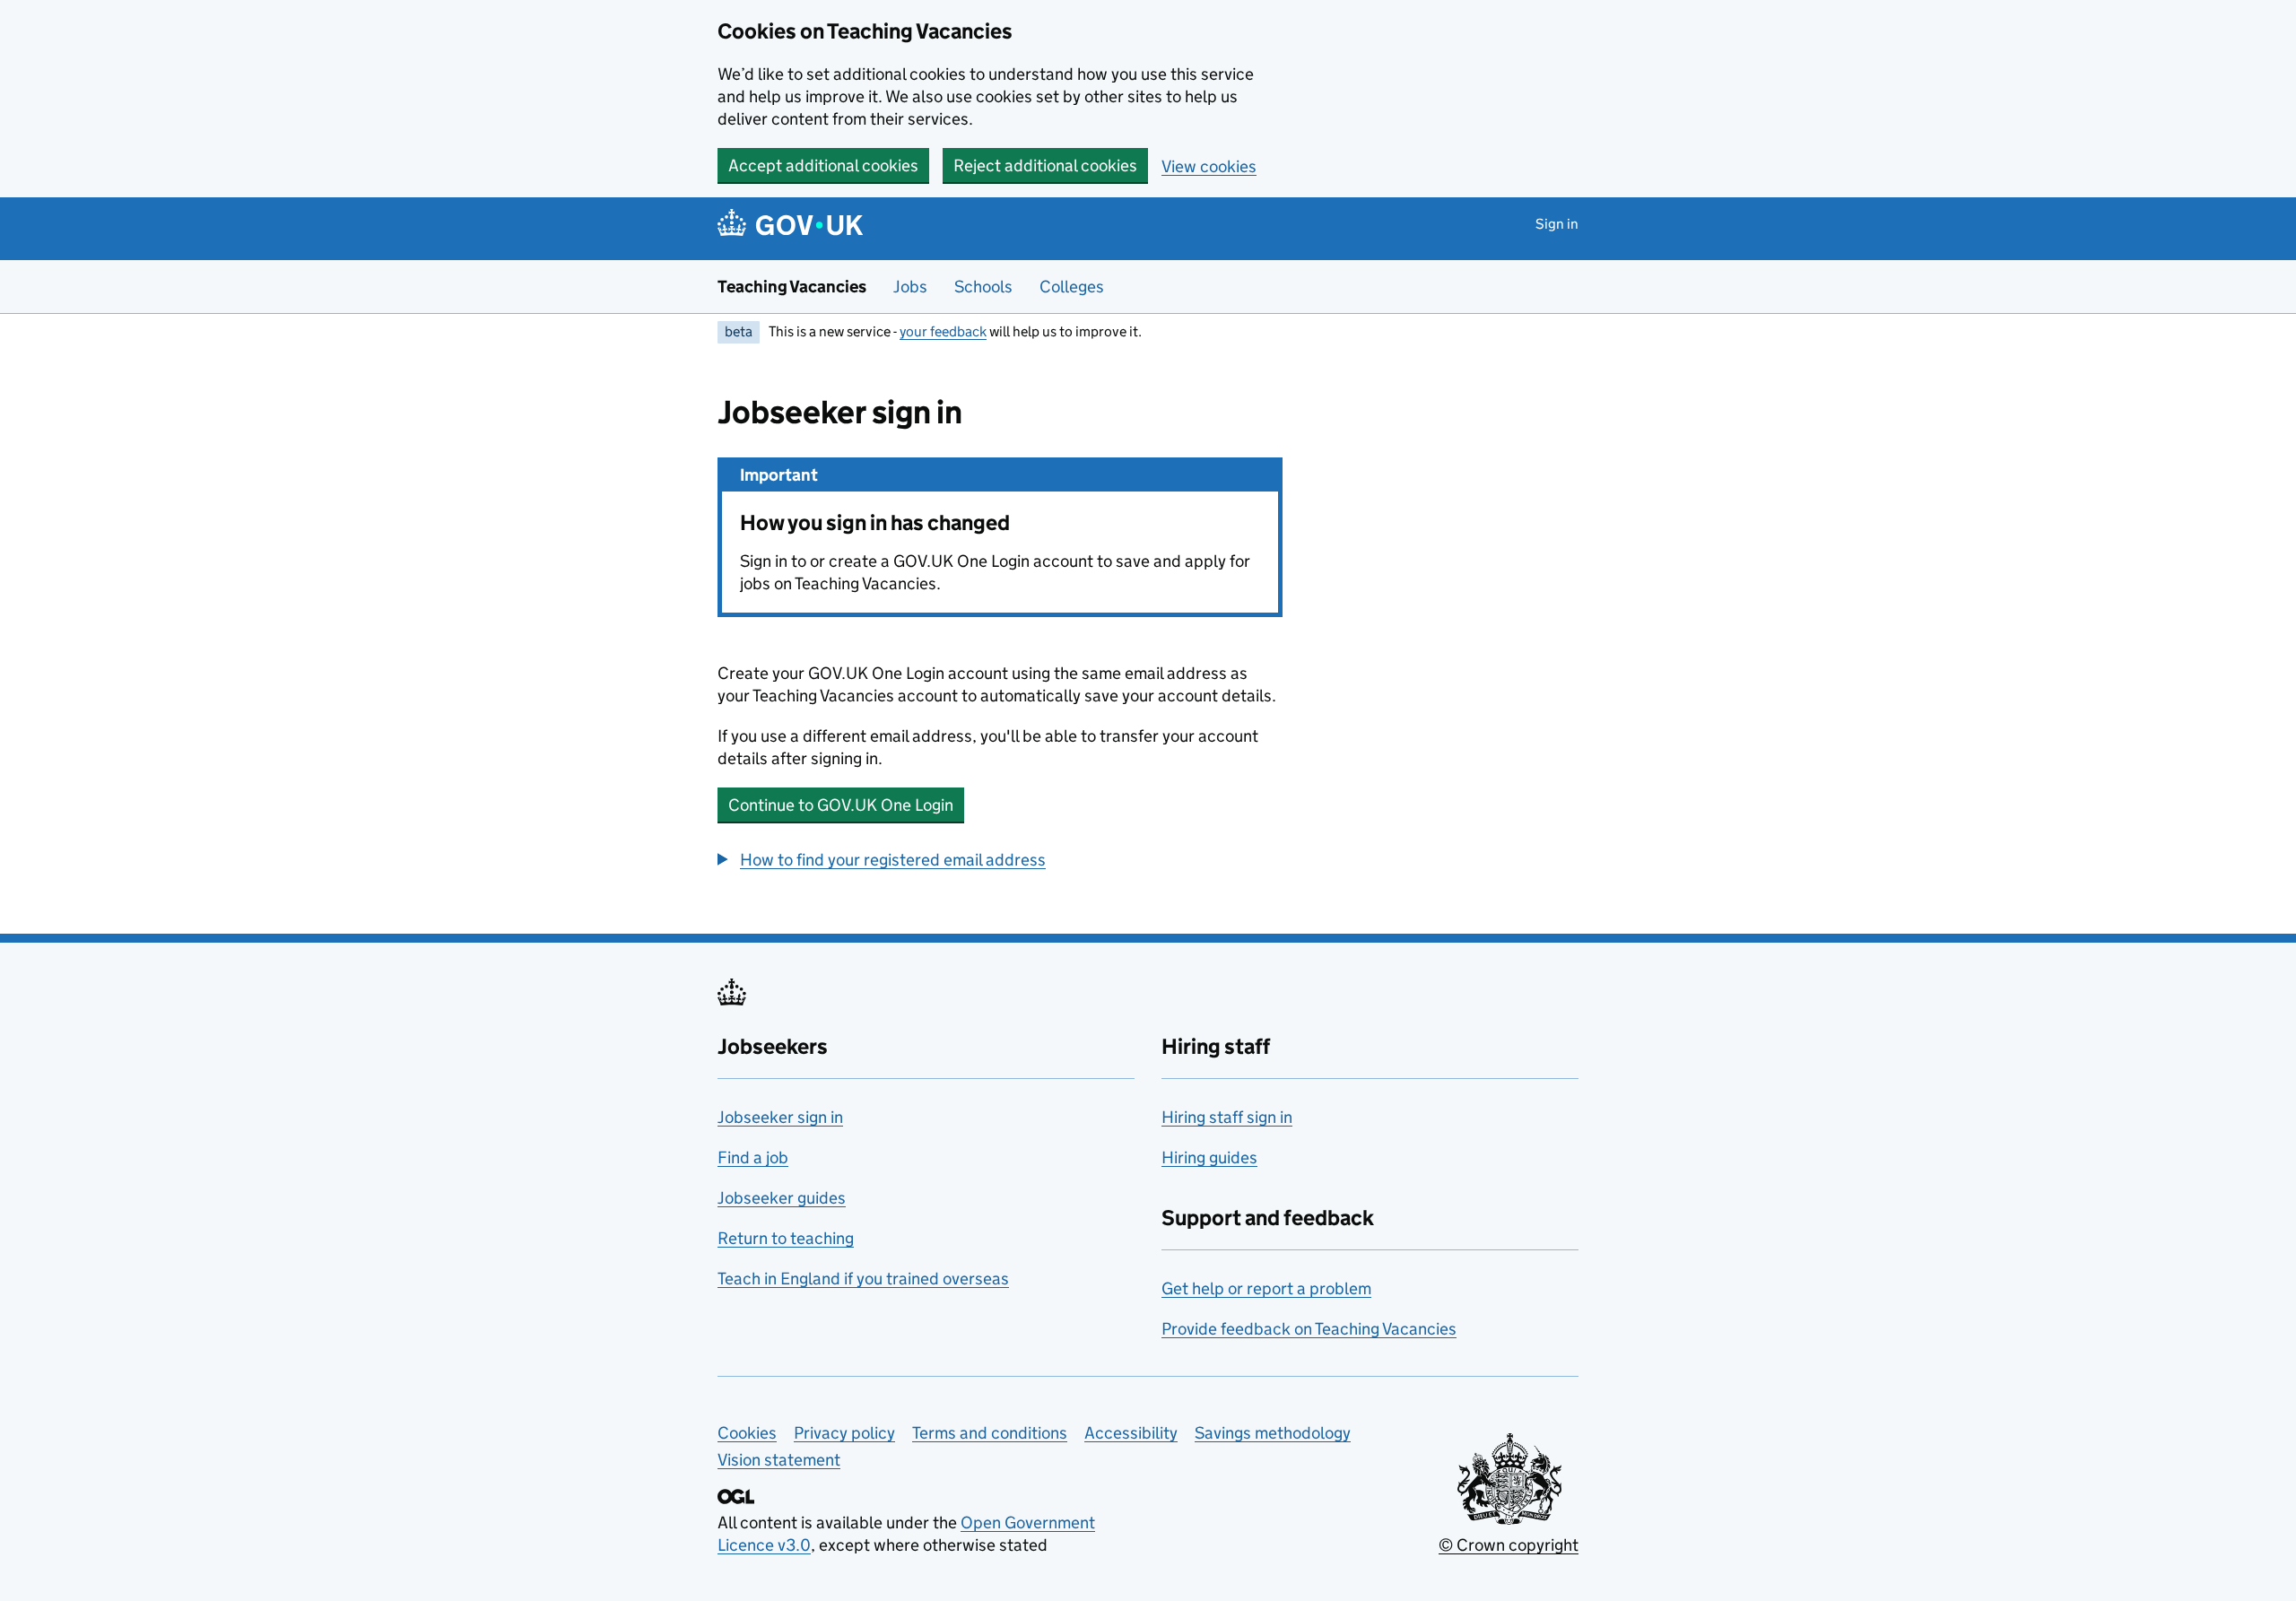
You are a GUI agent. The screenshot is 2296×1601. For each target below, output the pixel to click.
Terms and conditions (990, 1433)
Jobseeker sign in (780, 1117)
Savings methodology (1273, 1433)
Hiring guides (1209, 1157)
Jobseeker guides (782, 1198)
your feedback (943, 331)
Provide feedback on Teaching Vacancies (1309, 1329)
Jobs (910, 287)
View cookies (1209, 166)
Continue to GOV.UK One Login (841, 805)
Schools (983, 287)
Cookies (747, 1433)
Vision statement (779, 1460)
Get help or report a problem (1266, 1288)
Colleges (1072, 287)
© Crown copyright (1509, 1545)
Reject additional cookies (1045, 165)
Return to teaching (786, 1238)
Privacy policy (844, 1433)
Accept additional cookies (823, 165)
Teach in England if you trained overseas (863, 1279)
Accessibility (1131, 1433)
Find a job (753, 1157)
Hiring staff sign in (1227, 1117)
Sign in (1557, 224)
